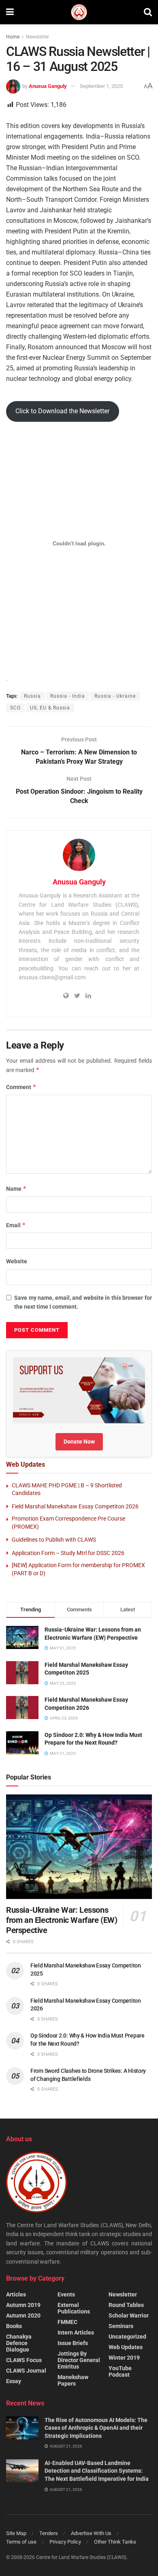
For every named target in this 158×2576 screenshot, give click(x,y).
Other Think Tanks (115, 2542)
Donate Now (79, 1442)
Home (13, 37)
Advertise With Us (91, 2533)
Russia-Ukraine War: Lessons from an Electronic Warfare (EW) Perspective (62, 1920)
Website (17, 1261)
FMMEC (67, 2322)
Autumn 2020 (23, 2315)
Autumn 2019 (23, 2305)
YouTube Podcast (120, 2371)
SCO (15, 708)
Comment (21, 1087)
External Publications (74, 2308)
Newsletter (37, 37)
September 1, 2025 (101, 86)
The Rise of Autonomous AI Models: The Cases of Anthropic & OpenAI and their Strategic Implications (96, 2428)
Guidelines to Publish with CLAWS (54, 1540)
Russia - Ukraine (115, 696)
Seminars (121, 2326)
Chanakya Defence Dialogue (19, 2343)
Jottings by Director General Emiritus (79, 2360)
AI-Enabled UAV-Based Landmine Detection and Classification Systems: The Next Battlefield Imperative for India (97, 2471)
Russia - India (68, 696)
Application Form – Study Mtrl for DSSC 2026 (68, 1553)
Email (16, 1225)
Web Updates (126, 2347)
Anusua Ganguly (48, 86)
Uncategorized (127, 2337)
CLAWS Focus (24, 2360)
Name (16, 1189)
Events (66, 2294)
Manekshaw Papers (73, 2380)
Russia (32, 696)
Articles (16, 2294)
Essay (14, 2381)
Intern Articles (76, 2332)
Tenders (49, 2533)
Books (14, 2326)
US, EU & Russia (50, 708)
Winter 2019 (124, 2358)
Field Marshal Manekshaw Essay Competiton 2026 (75, 1506)
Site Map (16, 2533)
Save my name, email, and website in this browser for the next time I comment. (83, 1302)
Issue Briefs (73, 2343)
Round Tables (126, 2305)
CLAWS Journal (26, 2371)
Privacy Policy (65, 2542)
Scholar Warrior (129, 2315)
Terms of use (21, 2542)
